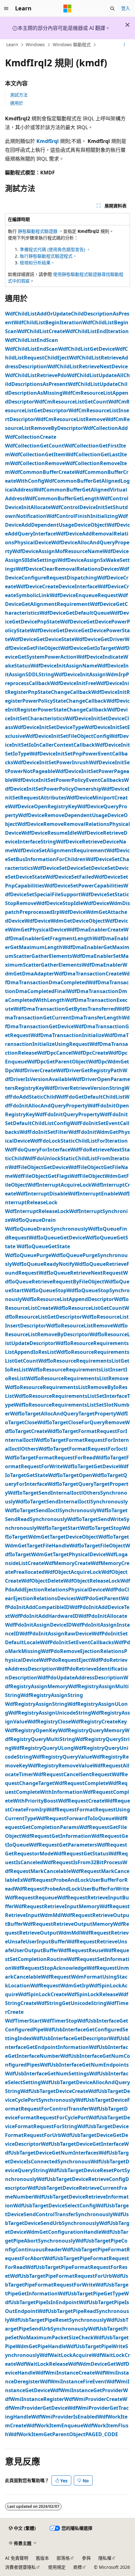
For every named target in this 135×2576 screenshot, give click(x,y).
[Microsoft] (67, 8)
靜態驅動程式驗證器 (38, 231)
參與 (86, 2558)
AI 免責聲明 (17, 2558)
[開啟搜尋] (112, 8)
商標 (78, 2567)
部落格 (63, 2558)
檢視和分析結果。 (37, 263)
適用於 (17, 103)
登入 (126, 8)
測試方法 (19, 95)
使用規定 (57, 2567)
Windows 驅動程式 (72, 44)
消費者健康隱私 (20, 2567)
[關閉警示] (127, 25)
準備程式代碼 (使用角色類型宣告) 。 (55, 249)
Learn (12, 44)
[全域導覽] (6, 8)
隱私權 (105, 2558)
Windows (35, 44)
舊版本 (42, 2558)
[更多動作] (124, 45)
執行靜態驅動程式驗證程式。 (48, 256)
